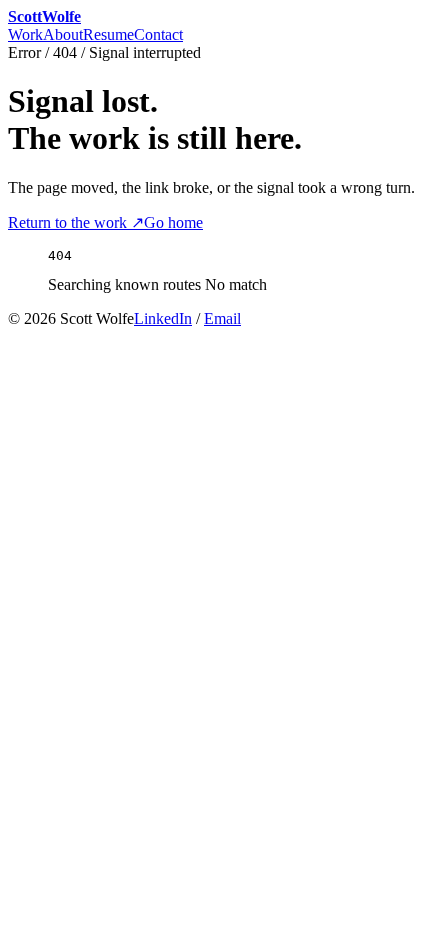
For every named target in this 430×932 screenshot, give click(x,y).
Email (222, 318)
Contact (158, 34)
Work (25, 34)
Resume (108, 34)
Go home (173, 222)
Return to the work (76, 222)
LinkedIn (163, 318)
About (63, 34)
